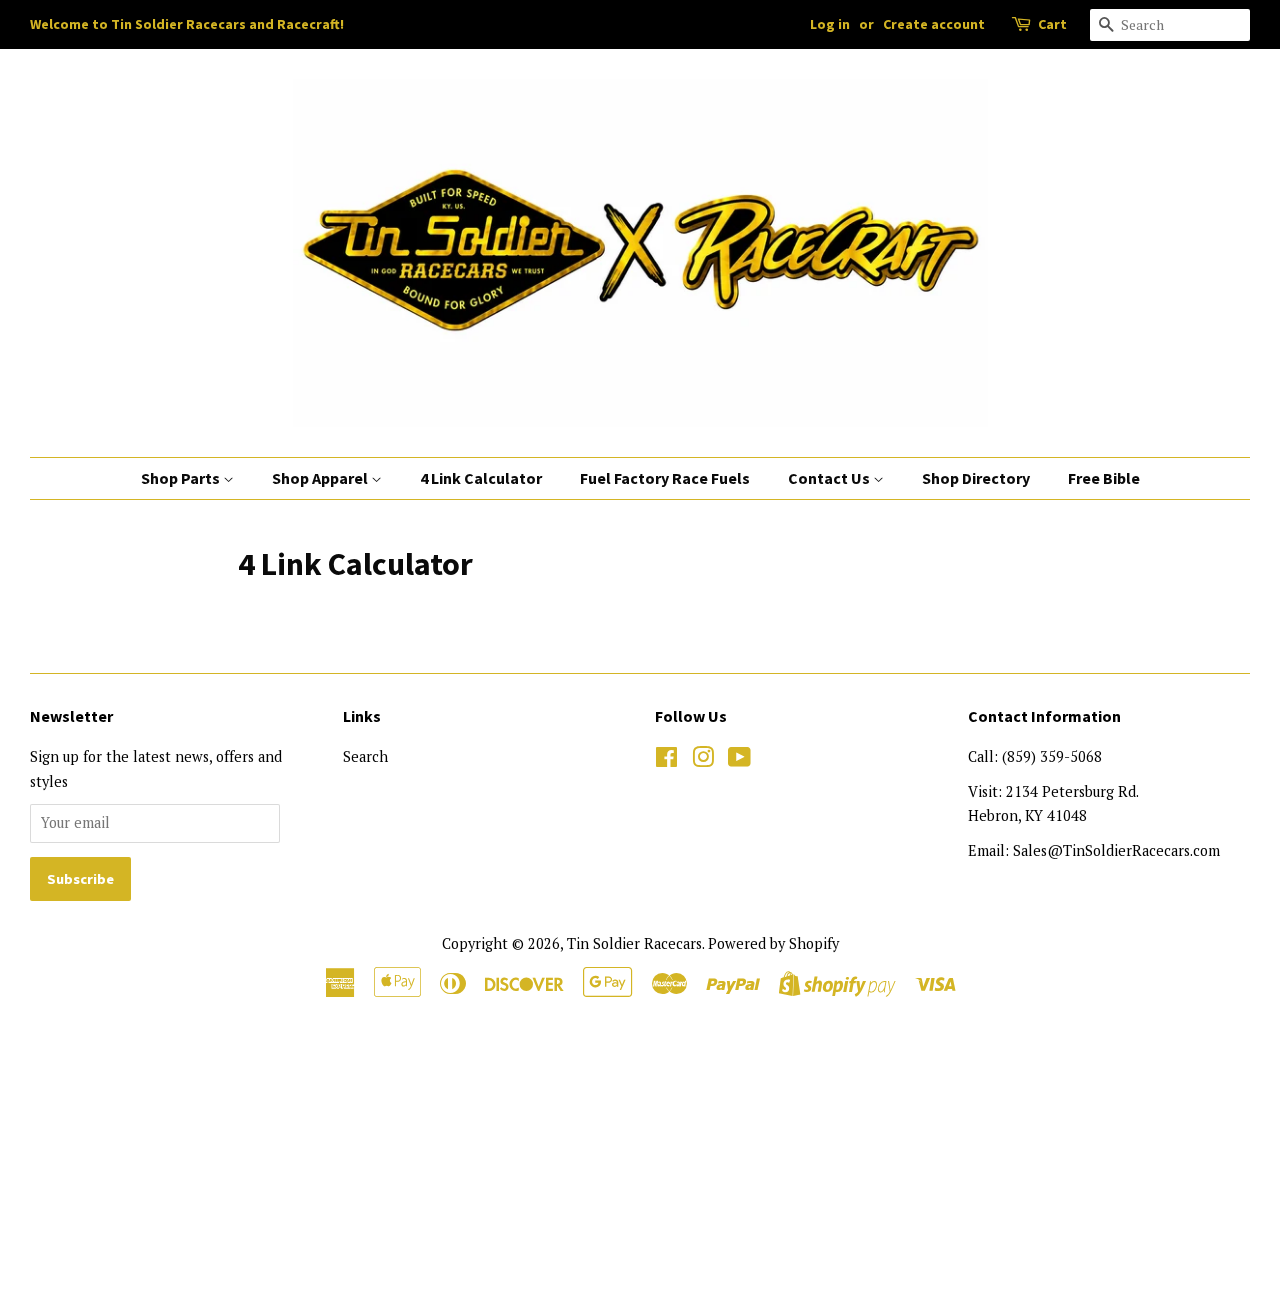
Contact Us (830, 478)
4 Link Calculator (481, 478)
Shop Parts (182, 478)
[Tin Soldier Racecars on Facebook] (666, 760)
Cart (1052, 24)
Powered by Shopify (773, 943)
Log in (830, 24)
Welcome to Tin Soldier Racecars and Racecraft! (187, 24)
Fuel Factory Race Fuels (665, 478)
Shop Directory (976, 478)
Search (365, 756)
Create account (934, 24)
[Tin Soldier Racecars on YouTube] (739, 760)
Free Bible (1104, 478)
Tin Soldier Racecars (634, 943)
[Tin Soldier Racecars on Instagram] (703, 760)
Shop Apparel (321, 478)
